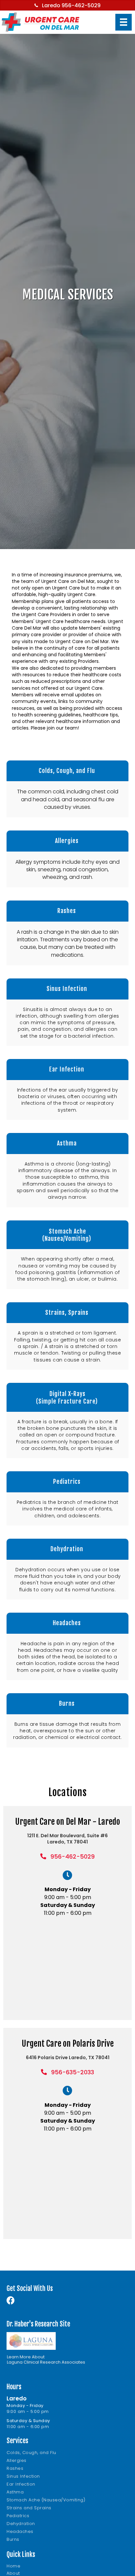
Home (13, 2566)
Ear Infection (21, 2484)
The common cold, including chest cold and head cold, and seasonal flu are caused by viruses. (68, 799)
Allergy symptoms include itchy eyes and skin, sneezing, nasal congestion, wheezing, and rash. (67, 869)
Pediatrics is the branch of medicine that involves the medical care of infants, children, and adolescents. (68, 1509)
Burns (13, 2539)
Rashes (15, 2468)
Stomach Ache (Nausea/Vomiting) (46, 2500)
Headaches (20, 2531)
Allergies (17, 2460)
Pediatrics (18, 2516)
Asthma (15, 2492)
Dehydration (21, 2524)
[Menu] (124, 22)
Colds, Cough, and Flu (31, 2453)
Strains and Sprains (29, 2508)
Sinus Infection (23, 2476)
